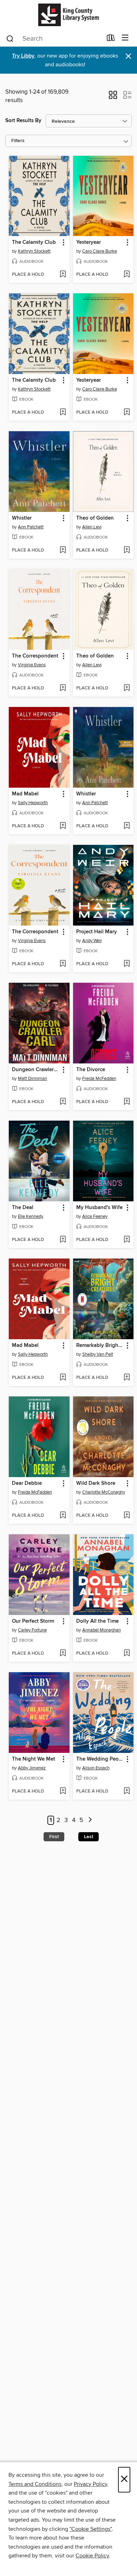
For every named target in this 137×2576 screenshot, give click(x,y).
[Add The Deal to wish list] (63, 1240)
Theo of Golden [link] (95, 518)
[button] (113, 97)
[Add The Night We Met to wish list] (63, 1791)
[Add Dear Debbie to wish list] (63, 1516)
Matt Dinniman (32, 1079)
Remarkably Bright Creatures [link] (100, 1346)
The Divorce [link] (91, 1070)
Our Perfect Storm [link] (33, 1621)
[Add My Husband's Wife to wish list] (127, 1240)
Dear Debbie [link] (27, 1483)
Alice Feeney (95, 1216)
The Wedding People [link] (100, 1759)
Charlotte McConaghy (104, 1492)
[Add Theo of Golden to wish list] (127, 550)
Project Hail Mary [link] (97, 932)
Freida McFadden (99, 1079)
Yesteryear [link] (89, 242)
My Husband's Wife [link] (99, 1208)
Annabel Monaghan (102, 1630)
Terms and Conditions (35, 2484)
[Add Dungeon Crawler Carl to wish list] (63, 1102)
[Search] (10, 38)
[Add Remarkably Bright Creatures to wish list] (127, 1378)
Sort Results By (23, 121)
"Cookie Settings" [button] (91, 2529)
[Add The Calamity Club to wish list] (63, 275)
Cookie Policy (92, 2556)
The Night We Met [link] (34, 1759)
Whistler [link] (22, 518)
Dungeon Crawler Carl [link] (36, 1070)
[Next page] (90, 1820)
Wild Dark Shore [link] (96, 1483)
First (54, 1837)
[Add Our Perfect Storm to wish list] (63, 1654)
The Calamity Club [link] (34, 242)
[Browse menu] (125, 38)
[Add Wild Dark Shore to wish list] (127, 1516)
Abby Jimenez (32, 1768)
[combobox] (54, 39)
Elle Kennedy (31, 1216)
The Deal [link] (23, 1208)
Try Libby (23, 56)
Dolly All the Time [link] (97, 1621)
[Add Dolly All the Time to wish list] (127, 1654)
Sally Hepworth (33, 803)
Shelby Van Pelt (98, 1354)
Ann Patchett (31, 527)
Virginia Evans (32, 665)
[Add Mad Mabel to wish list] (63, 826)
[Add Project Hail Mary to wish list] (127, 964)
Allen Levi (92, 527)
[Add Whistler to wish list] (63, 550)
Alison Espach (96, 1768)
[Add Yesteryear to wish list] (127, 275)
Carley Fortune (32, 1630)
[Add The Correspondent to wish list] (63, 688)
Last (89, 1837)
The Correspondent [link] (35, 656)
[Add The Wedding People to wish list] (127, 1791)
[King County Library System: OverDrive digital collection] (68, 15)
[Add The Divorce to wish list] (127, 1102)
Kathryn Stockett (34, 251)
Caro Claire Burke (100, 251)
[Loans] (111, 39)
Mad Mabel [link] (25, 794)
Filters (18, 141)
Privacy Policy (90, 2484)
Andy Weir (92, 941)
